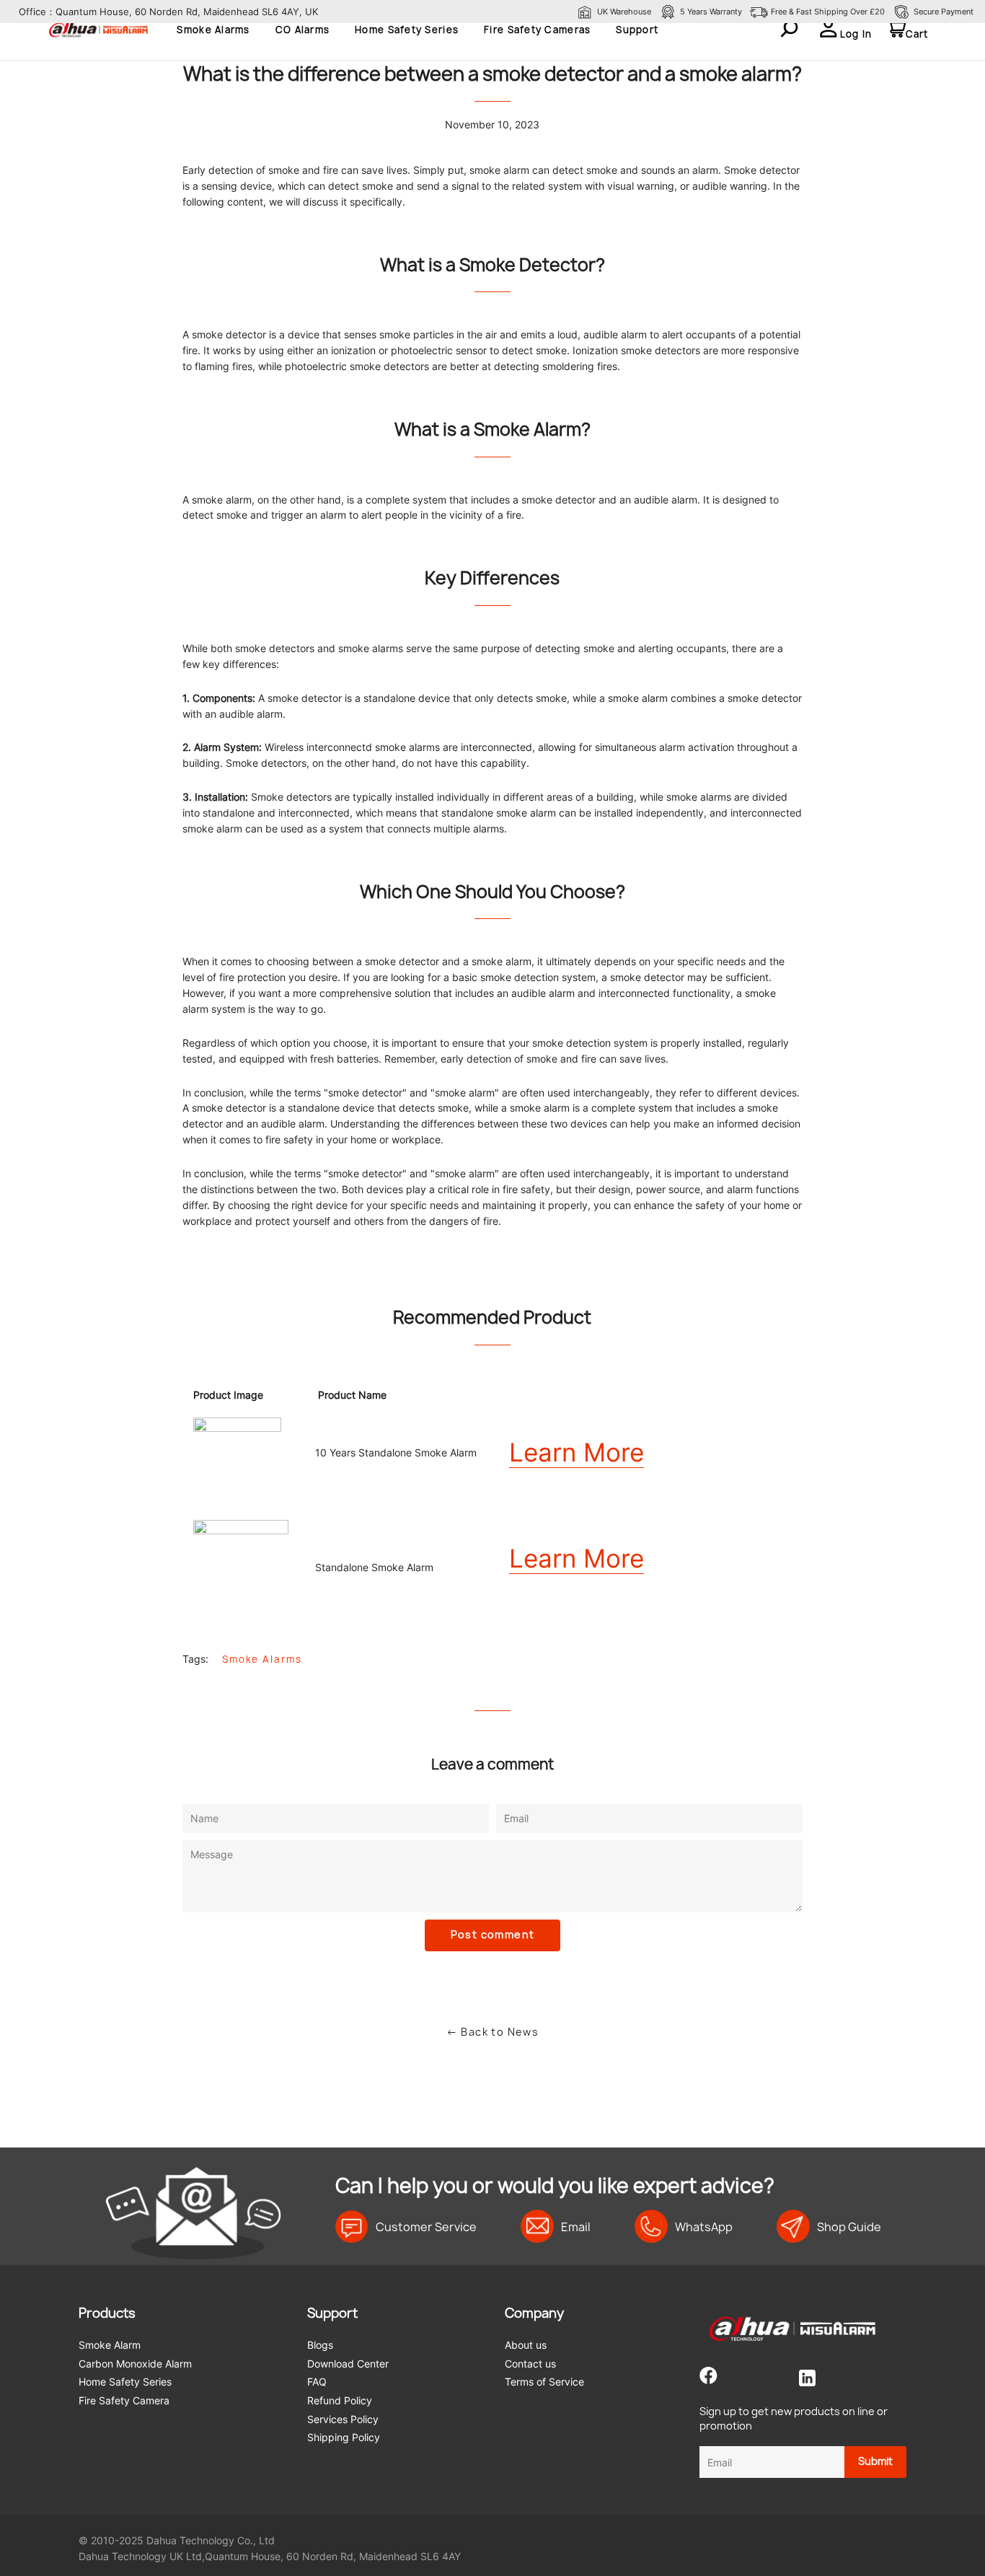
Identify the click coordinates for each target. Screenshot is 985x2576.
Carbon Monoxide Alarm (135, 2364)
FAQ (317, 2382)
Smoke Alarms (213, 30)
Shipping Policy (344, 2437)
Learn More (577, 1452)
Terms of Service (544, 2382)
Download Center (348, 2364)
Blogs (320, 2345)
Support (637, 30)
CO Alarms (302, 30)
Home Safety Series (407, 30)
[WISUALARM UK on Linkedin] (807, 2378)
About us (526, 2345)
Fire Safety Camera (124, 2400)
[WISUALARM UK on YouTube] (744, 2378)
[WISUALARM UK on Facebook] (708, 2378)
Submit (875, 2461)
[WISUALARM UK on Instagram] (772, 2378)
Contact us (530, 2364)
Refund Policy (340, 2400)
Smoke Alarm (110, 2345)
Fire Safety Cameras (537, 30)
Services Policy (343, 2419)
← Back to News (493, 2032)
